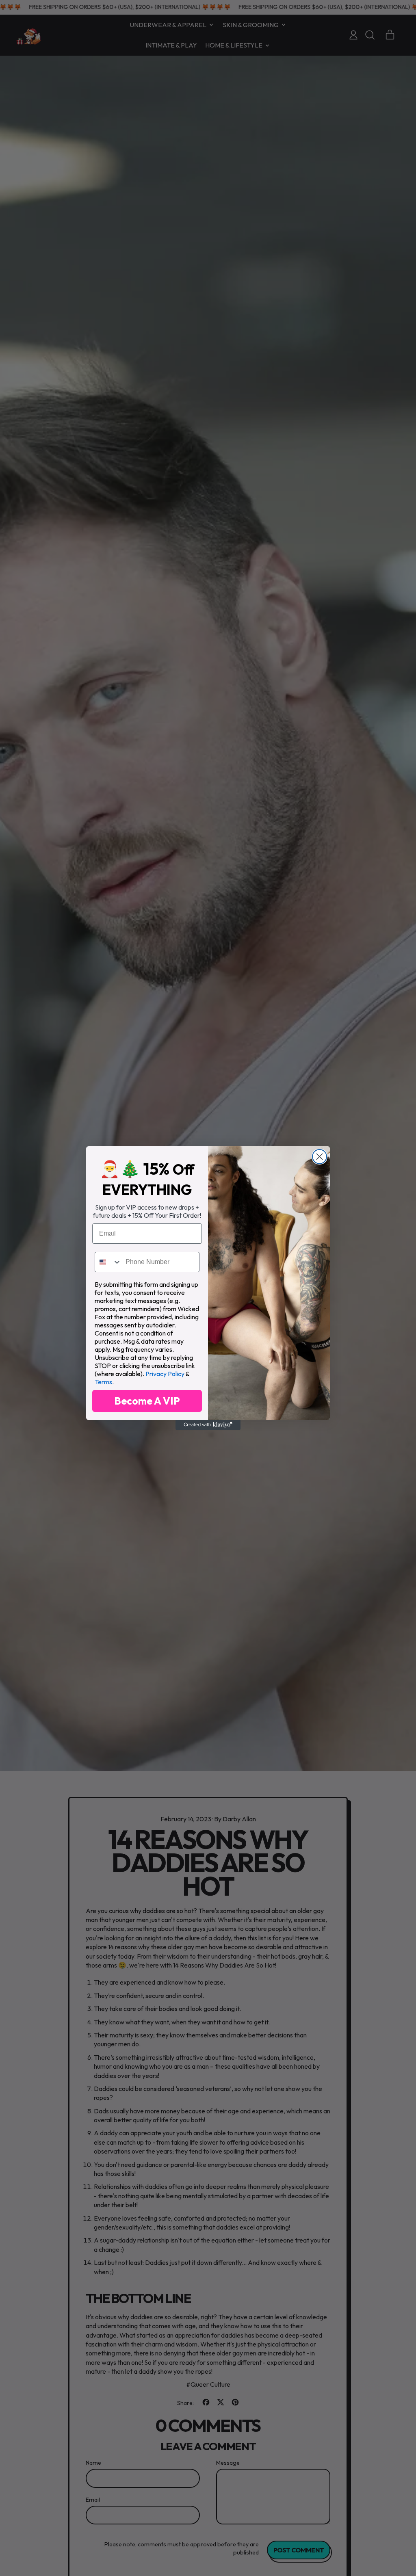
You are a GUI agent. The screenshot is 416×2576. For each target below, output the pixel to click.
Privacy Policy (165, 1374)
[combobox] (108, 1262)
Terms (103, 1382)
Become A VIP (147, 1401)
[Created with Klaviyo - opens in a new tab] (208, 1425)
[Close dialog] (320, 1157)
